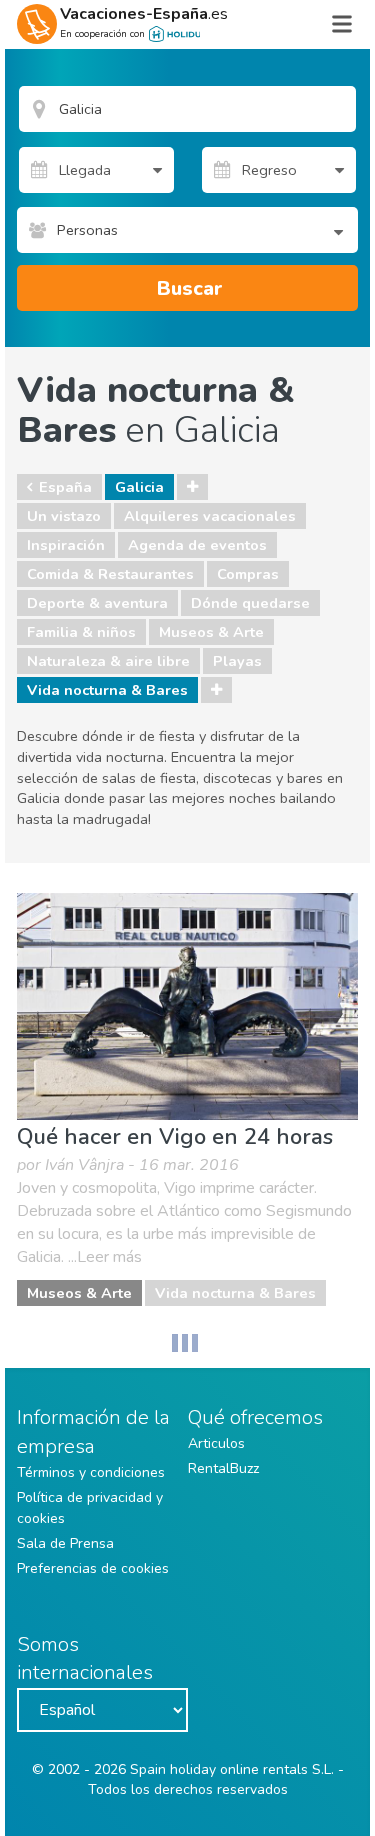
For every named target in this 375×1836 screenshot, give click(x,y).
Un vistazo (64, 516)
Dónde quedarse (250, 603)
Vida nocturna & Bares (107, 690)
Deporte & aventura (97, 603)
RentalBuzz (223, 1468)
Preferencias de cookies (93, 1568)
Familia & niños (81, 632)
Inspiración (66, 545)
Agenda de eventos (197, 545)
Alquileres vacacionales (210, 516)
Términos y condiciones (91, 1472)
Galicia (139, 487)
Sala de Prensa (65, 1543)
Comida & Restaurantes (110, 574)
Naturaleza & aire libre (108, 661)
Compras (248, 574)
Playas (237, 661)
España (65, 487)
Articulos (216, 1443)
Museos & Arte (211, 632)
